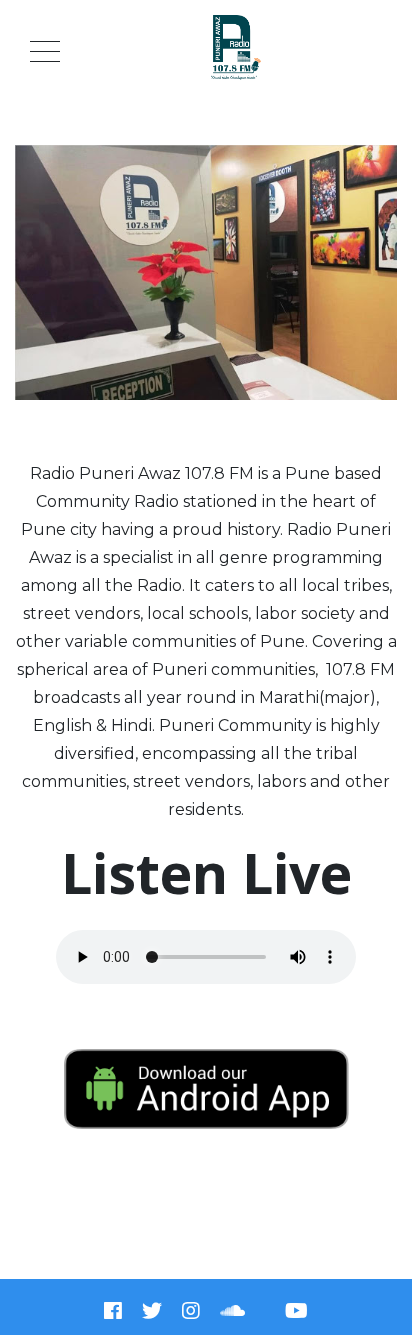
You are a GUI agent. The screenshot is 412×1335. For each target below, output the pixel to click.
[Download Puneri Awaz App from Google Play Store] (206, 1089)
